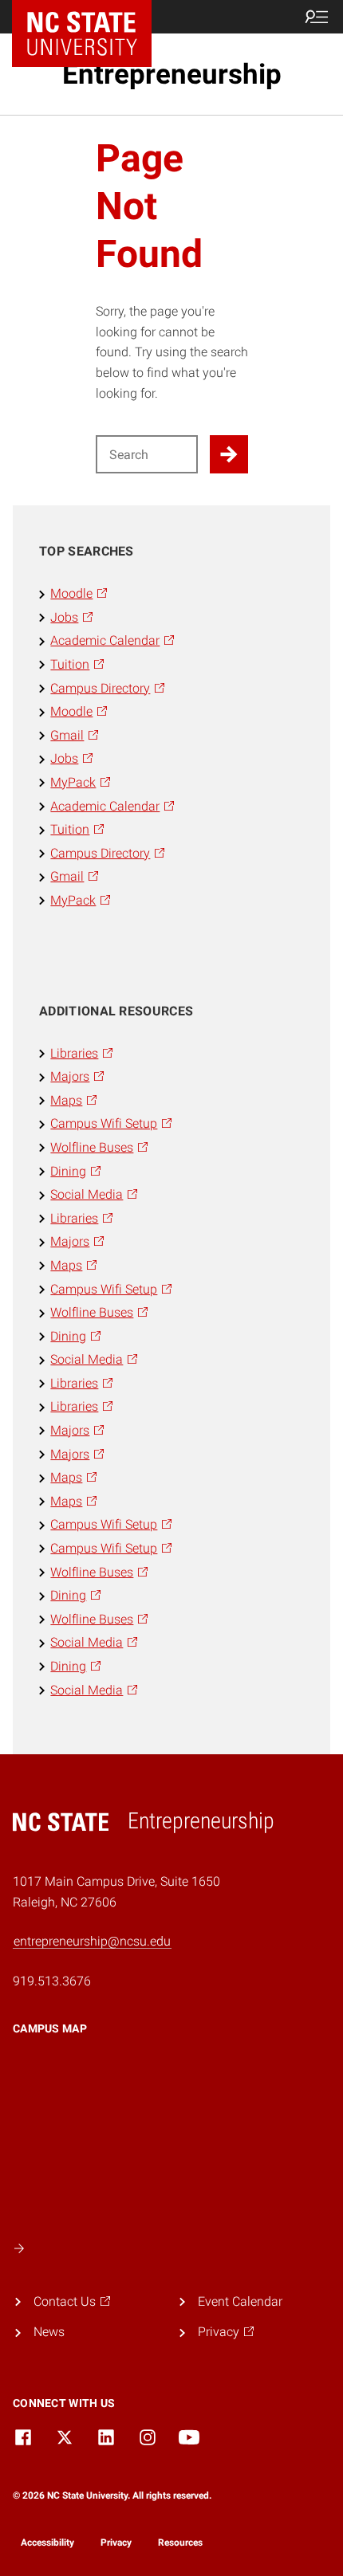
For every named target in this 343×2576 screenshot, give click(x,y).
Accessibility (47, 2543)
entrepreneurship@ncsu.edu (92, 1941)
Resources (180, 2543)
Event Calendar (240, 2301)
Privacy (116, 2543)
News (49, 2332)
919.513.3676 (52, 1981)
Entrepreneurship (172, 74)
